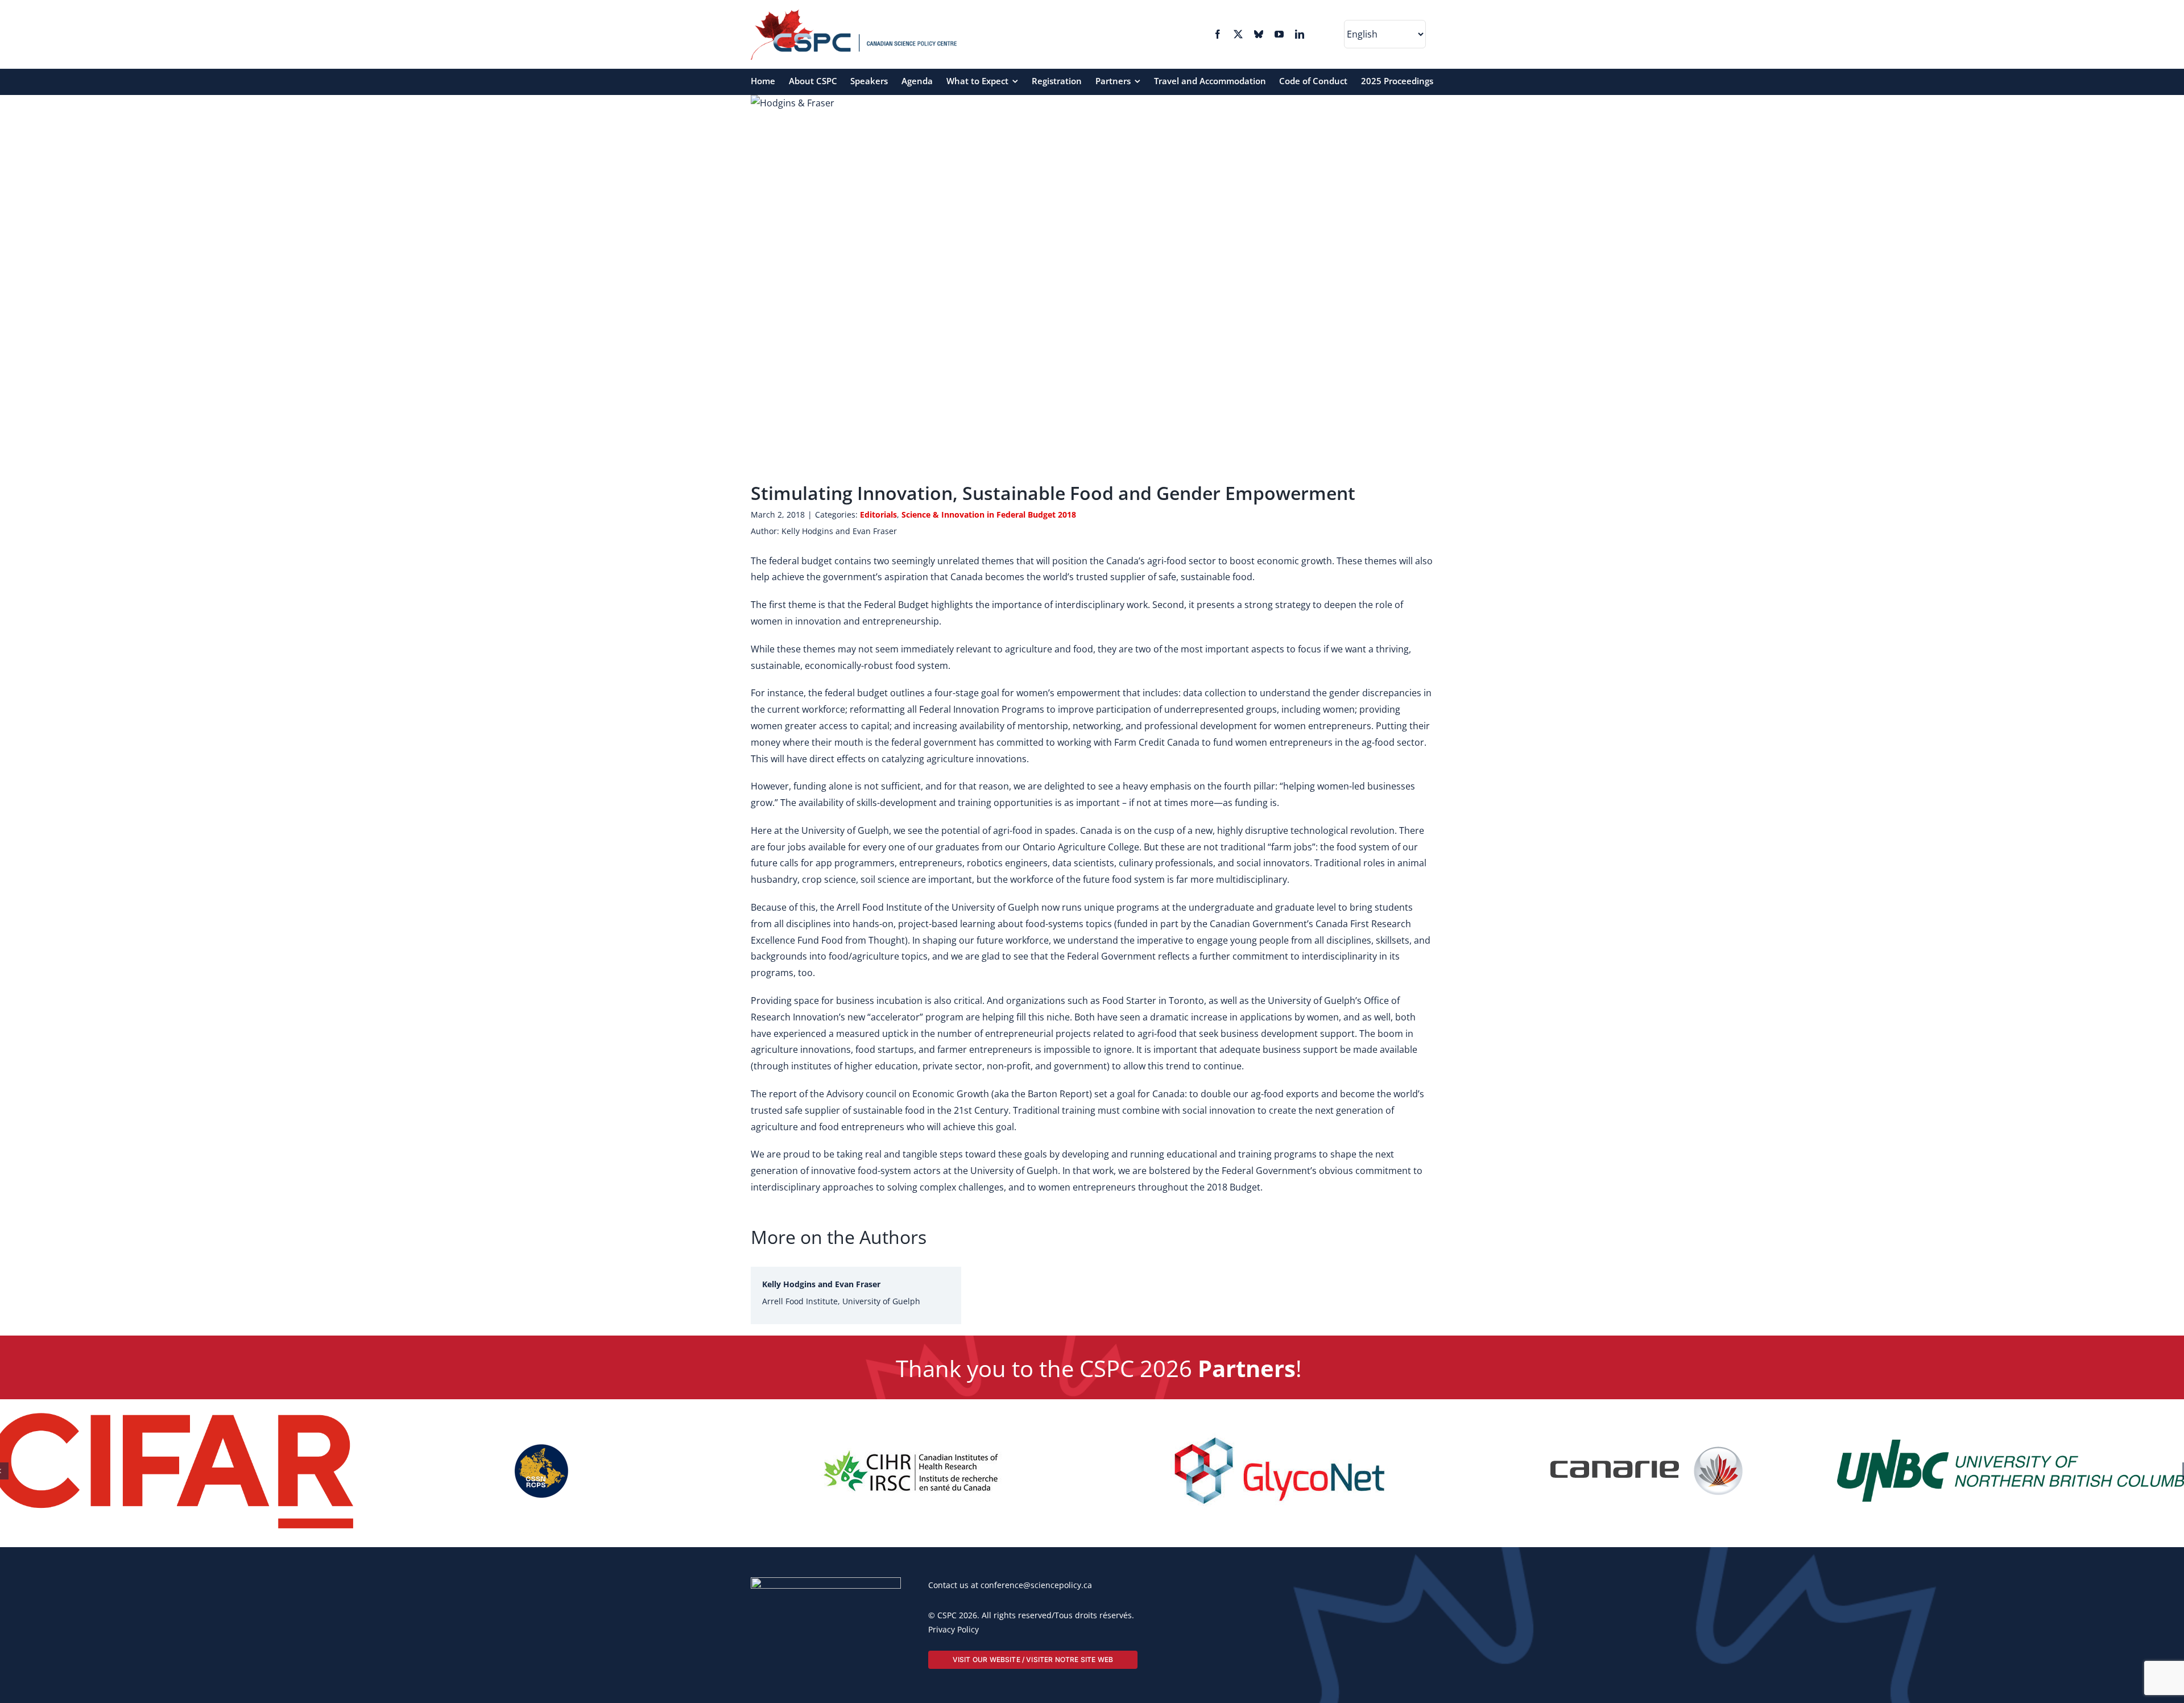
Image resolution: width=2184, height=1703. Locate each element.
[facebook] (1218, 34)
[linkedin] (1300, 34)
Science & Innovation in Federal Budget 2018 (989, 514)
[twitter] (1238, 34)
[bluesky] (1259, 34)
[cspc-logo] (854, 14)
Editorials (878, 514)
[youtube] (1279, 34)
